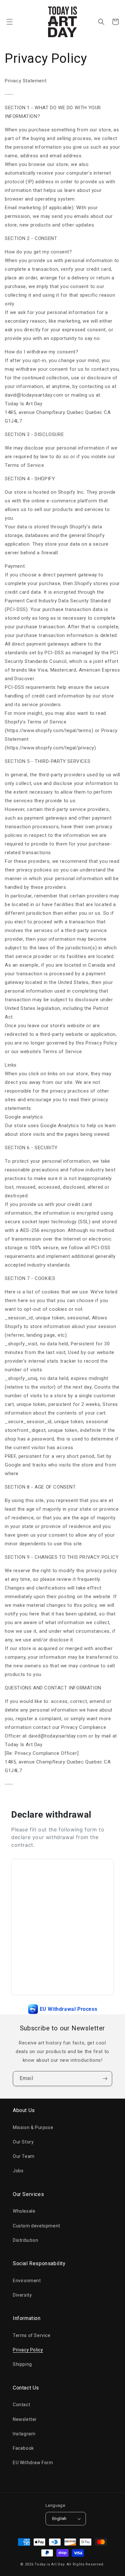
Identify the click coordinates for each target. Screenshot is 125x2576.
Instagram (24, 2434)
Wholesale (24, 2211)
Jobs (18, 2171)
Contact (21, 2405)
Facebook (23, 2448)
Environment (27, 2281)
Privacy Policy (28, 2350)
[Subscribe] (105, 2079)
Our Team (24, 2156)
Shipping (22, 2364)
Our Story (23, 2142)
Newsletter (25, 2419)
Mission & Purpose (33, 2127)
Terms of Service (32, 2335)
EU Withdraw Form (33, 2463)
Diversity (22, 2295)
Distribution (25, 2240)
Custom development (37, 2226)
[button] (10, 22)
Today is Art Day (49, 2564)
